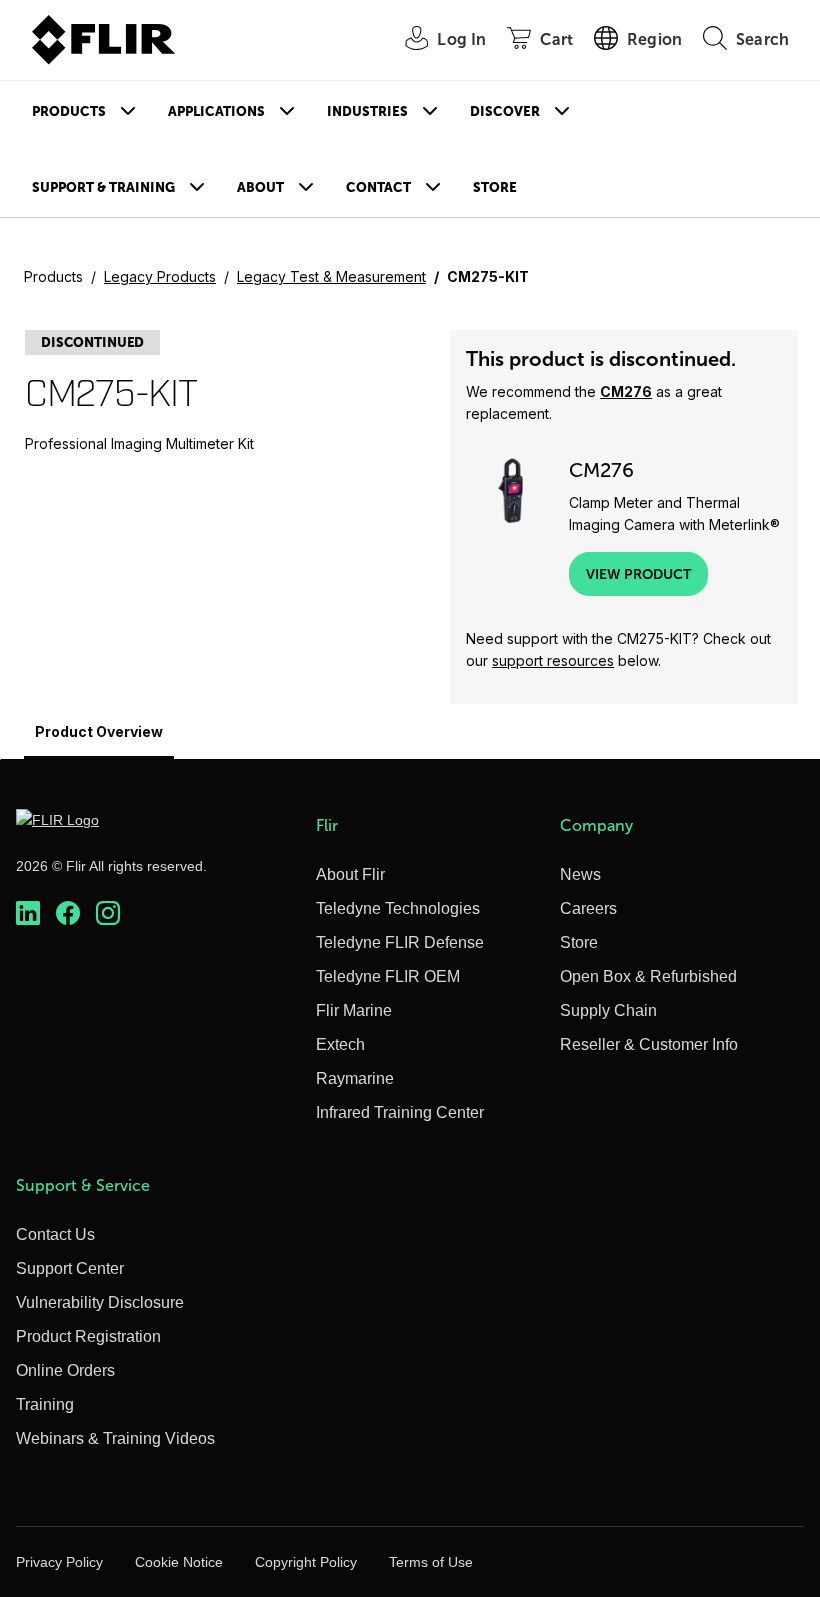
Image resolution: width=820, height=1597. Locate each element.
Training (45, 1404)
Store (495, 187)
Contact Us (55, 1234)
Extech (340, 1044)
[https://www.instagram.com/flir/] (108, 913)
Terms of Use (431, 1562)
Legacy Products (160, 276)
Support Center (70, 1268)
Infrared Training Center (400, 1112)
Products (69, 111)
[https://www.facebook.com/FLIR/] (68, 913)
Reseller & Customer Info (649, 1044)
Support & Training (103, 187)
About (260, 187)
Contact (378, 187)
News (580, 874)
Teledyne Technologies (398, 908)
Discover (505, 111)
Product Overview (99, 731)
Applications (216, 111)
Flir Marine (354, 1010)
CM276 (626, 391)
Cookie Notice (179, 1562)
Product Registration (88, 1336)
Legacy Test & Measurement (331, 276)
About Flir (350, 874)
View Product (638, 574)
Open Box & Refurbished (648, 976)
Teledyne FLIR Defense (400, 942)
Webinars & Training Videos (115, 1438)
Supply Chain (608, 1010)
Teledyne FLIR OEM (388, 976)
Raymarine (355, 1078)
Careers (588, 908)
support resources (553, 660)
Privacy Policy (59, 1562)
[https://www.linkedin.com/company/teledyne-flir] (28, 913)
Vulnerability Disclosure (100, 1302)
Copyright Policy (306, 1562)
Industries (367, 111)
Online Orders (65, 1370)
